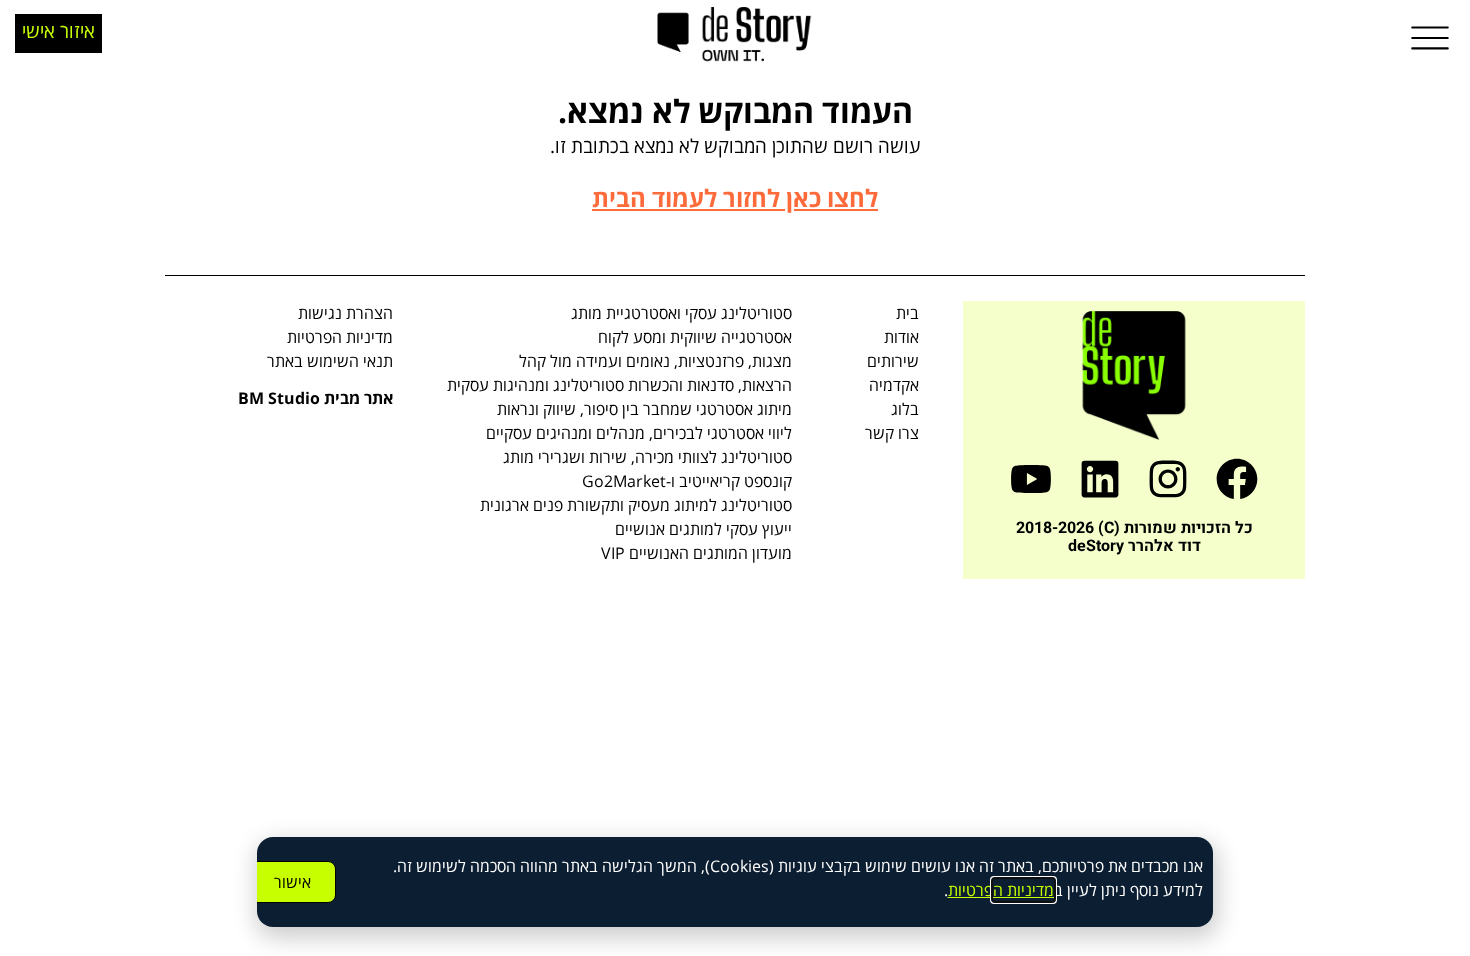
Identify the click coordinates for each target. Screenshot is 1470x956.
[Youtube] (1030, 479)
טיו (967, 890)
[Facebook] (1237, 479)
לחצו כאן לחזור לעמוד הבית (735, 197)
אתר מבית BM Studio (315, 398)
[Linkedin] (1099, 479)
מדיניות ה (1023, 890)
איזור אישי (58, 30)
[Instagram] (1168, 479)
